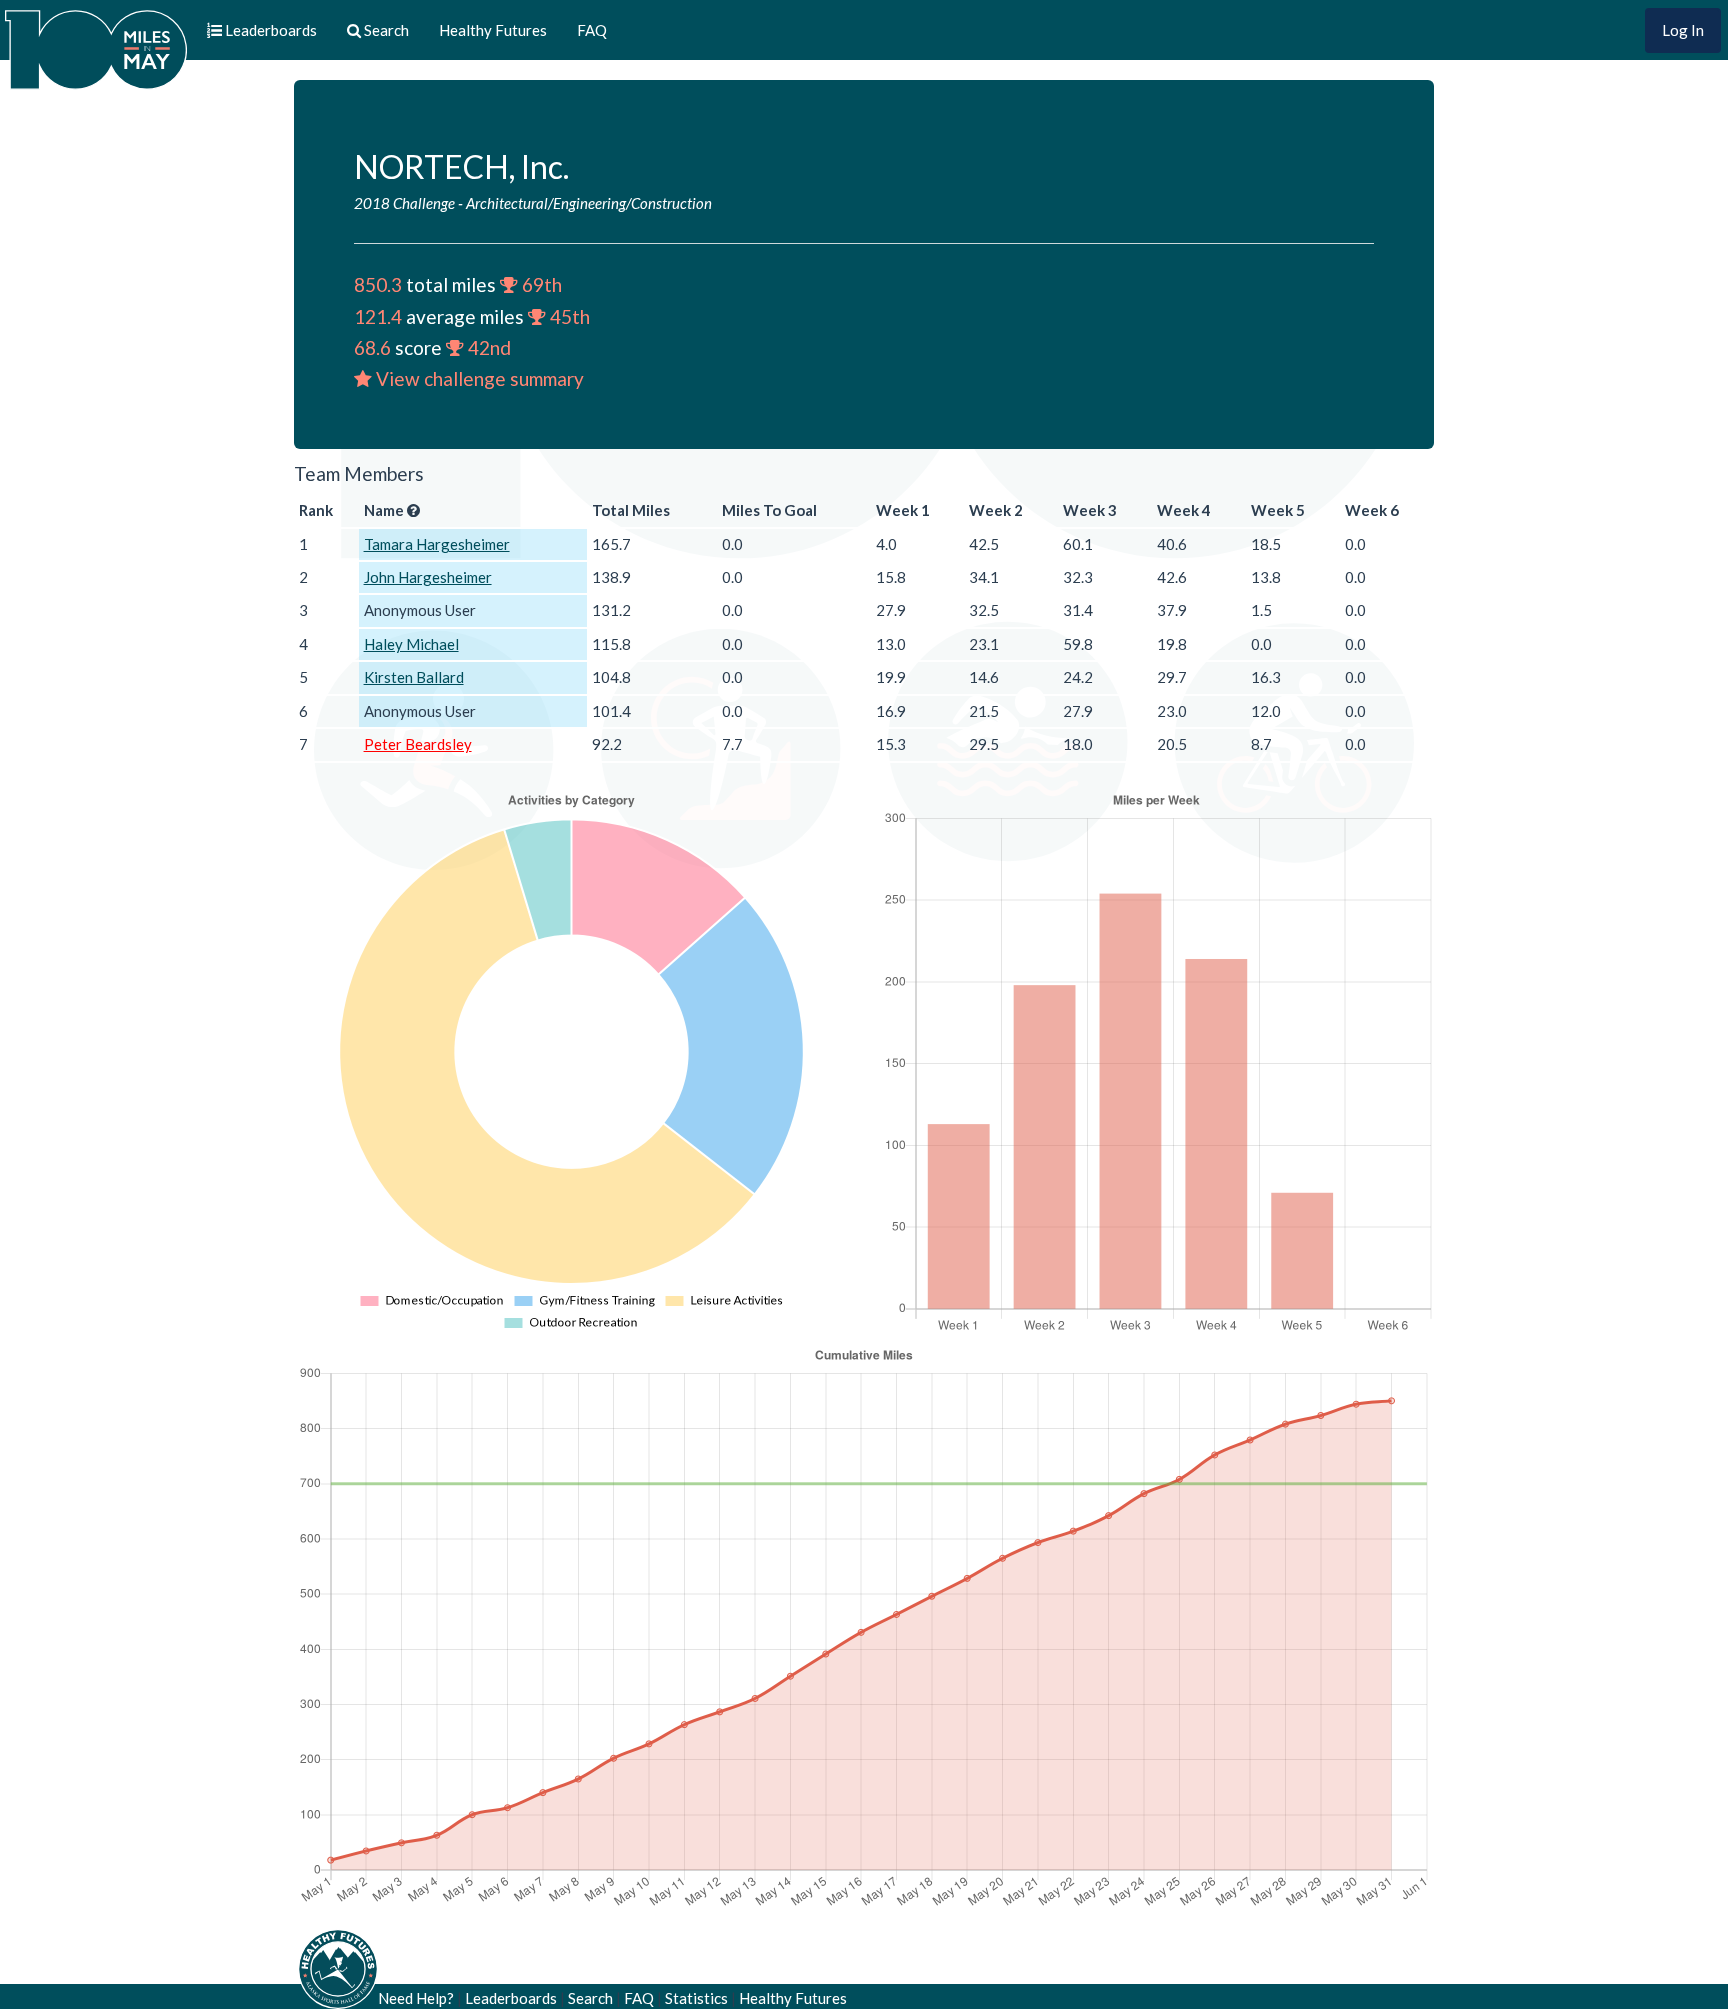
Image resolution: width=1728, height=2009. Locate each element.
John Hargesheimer (428, 577)
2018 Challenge (404, 203)
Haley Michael (411, 644)
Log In (1683, 30)
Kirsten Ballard (414, 677)
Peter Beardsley (418, 744)
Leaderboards (511, 1998)
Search (590, 1998)
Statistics (696, 1998)
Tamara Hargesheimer (437, 544)
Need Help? (416, 1998)
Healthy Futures (493, 30)
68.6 (372, 347)
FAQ (592, 30)
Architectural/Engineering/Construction (589, 203)
